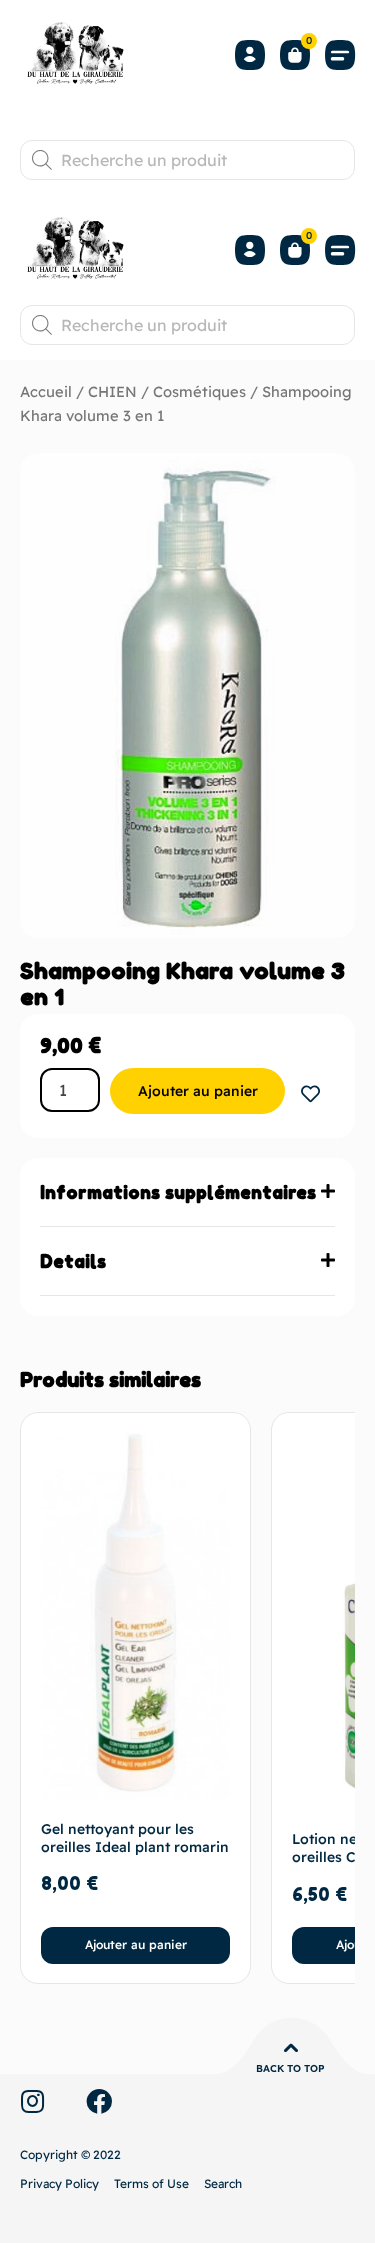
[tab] (187, 1192)
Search (223, 2183)
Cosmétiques (199, 391)
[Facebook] (99, 2101)
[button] (340, 55)
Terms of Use (151, 2183)
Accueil (46, 391)
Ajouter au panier (198, 1091)
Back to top (290, 2068)
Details (73, 1261)
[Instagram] (32, 2101)
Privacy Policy (59, 2183)
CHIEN (112, 391)
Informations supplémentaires (178, 1192)
